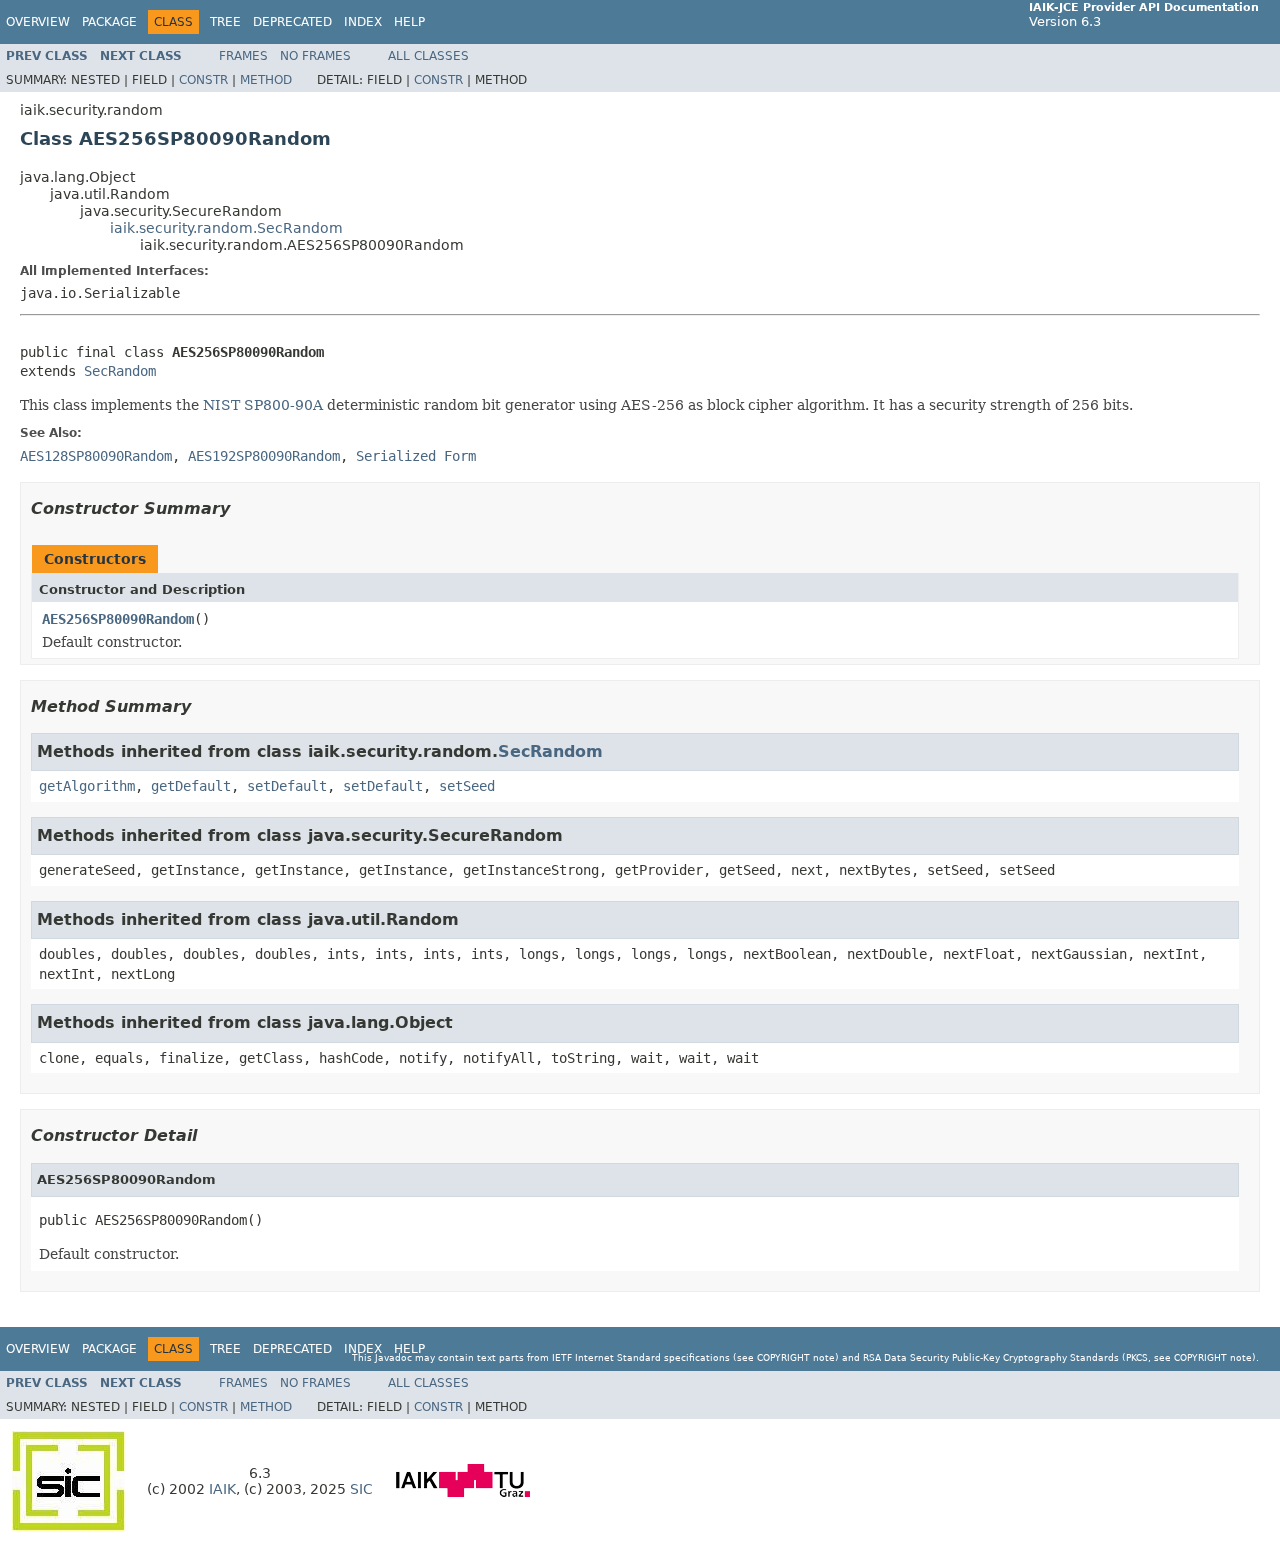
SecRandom (120, 371)
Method (266, 80)
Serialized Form (416, 456)
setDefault (287, 786)
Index (363, 22)
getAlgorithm (87, 786)
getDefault (191, 786)
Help (409, 22)
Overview (38, 22)
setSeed (467, 786)
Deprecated (292, 22)
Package (109, 22)
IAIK (222, 1489)
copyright (783, 1357)
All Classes (428, 56)
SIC (361, 1489)
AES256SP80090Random (118, 619)
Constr (203, 80)
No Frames (315, 56)
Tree (225, 22)
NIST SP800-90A (263, 405)
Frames (243, 56)
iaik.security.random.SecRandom (226, 228)
